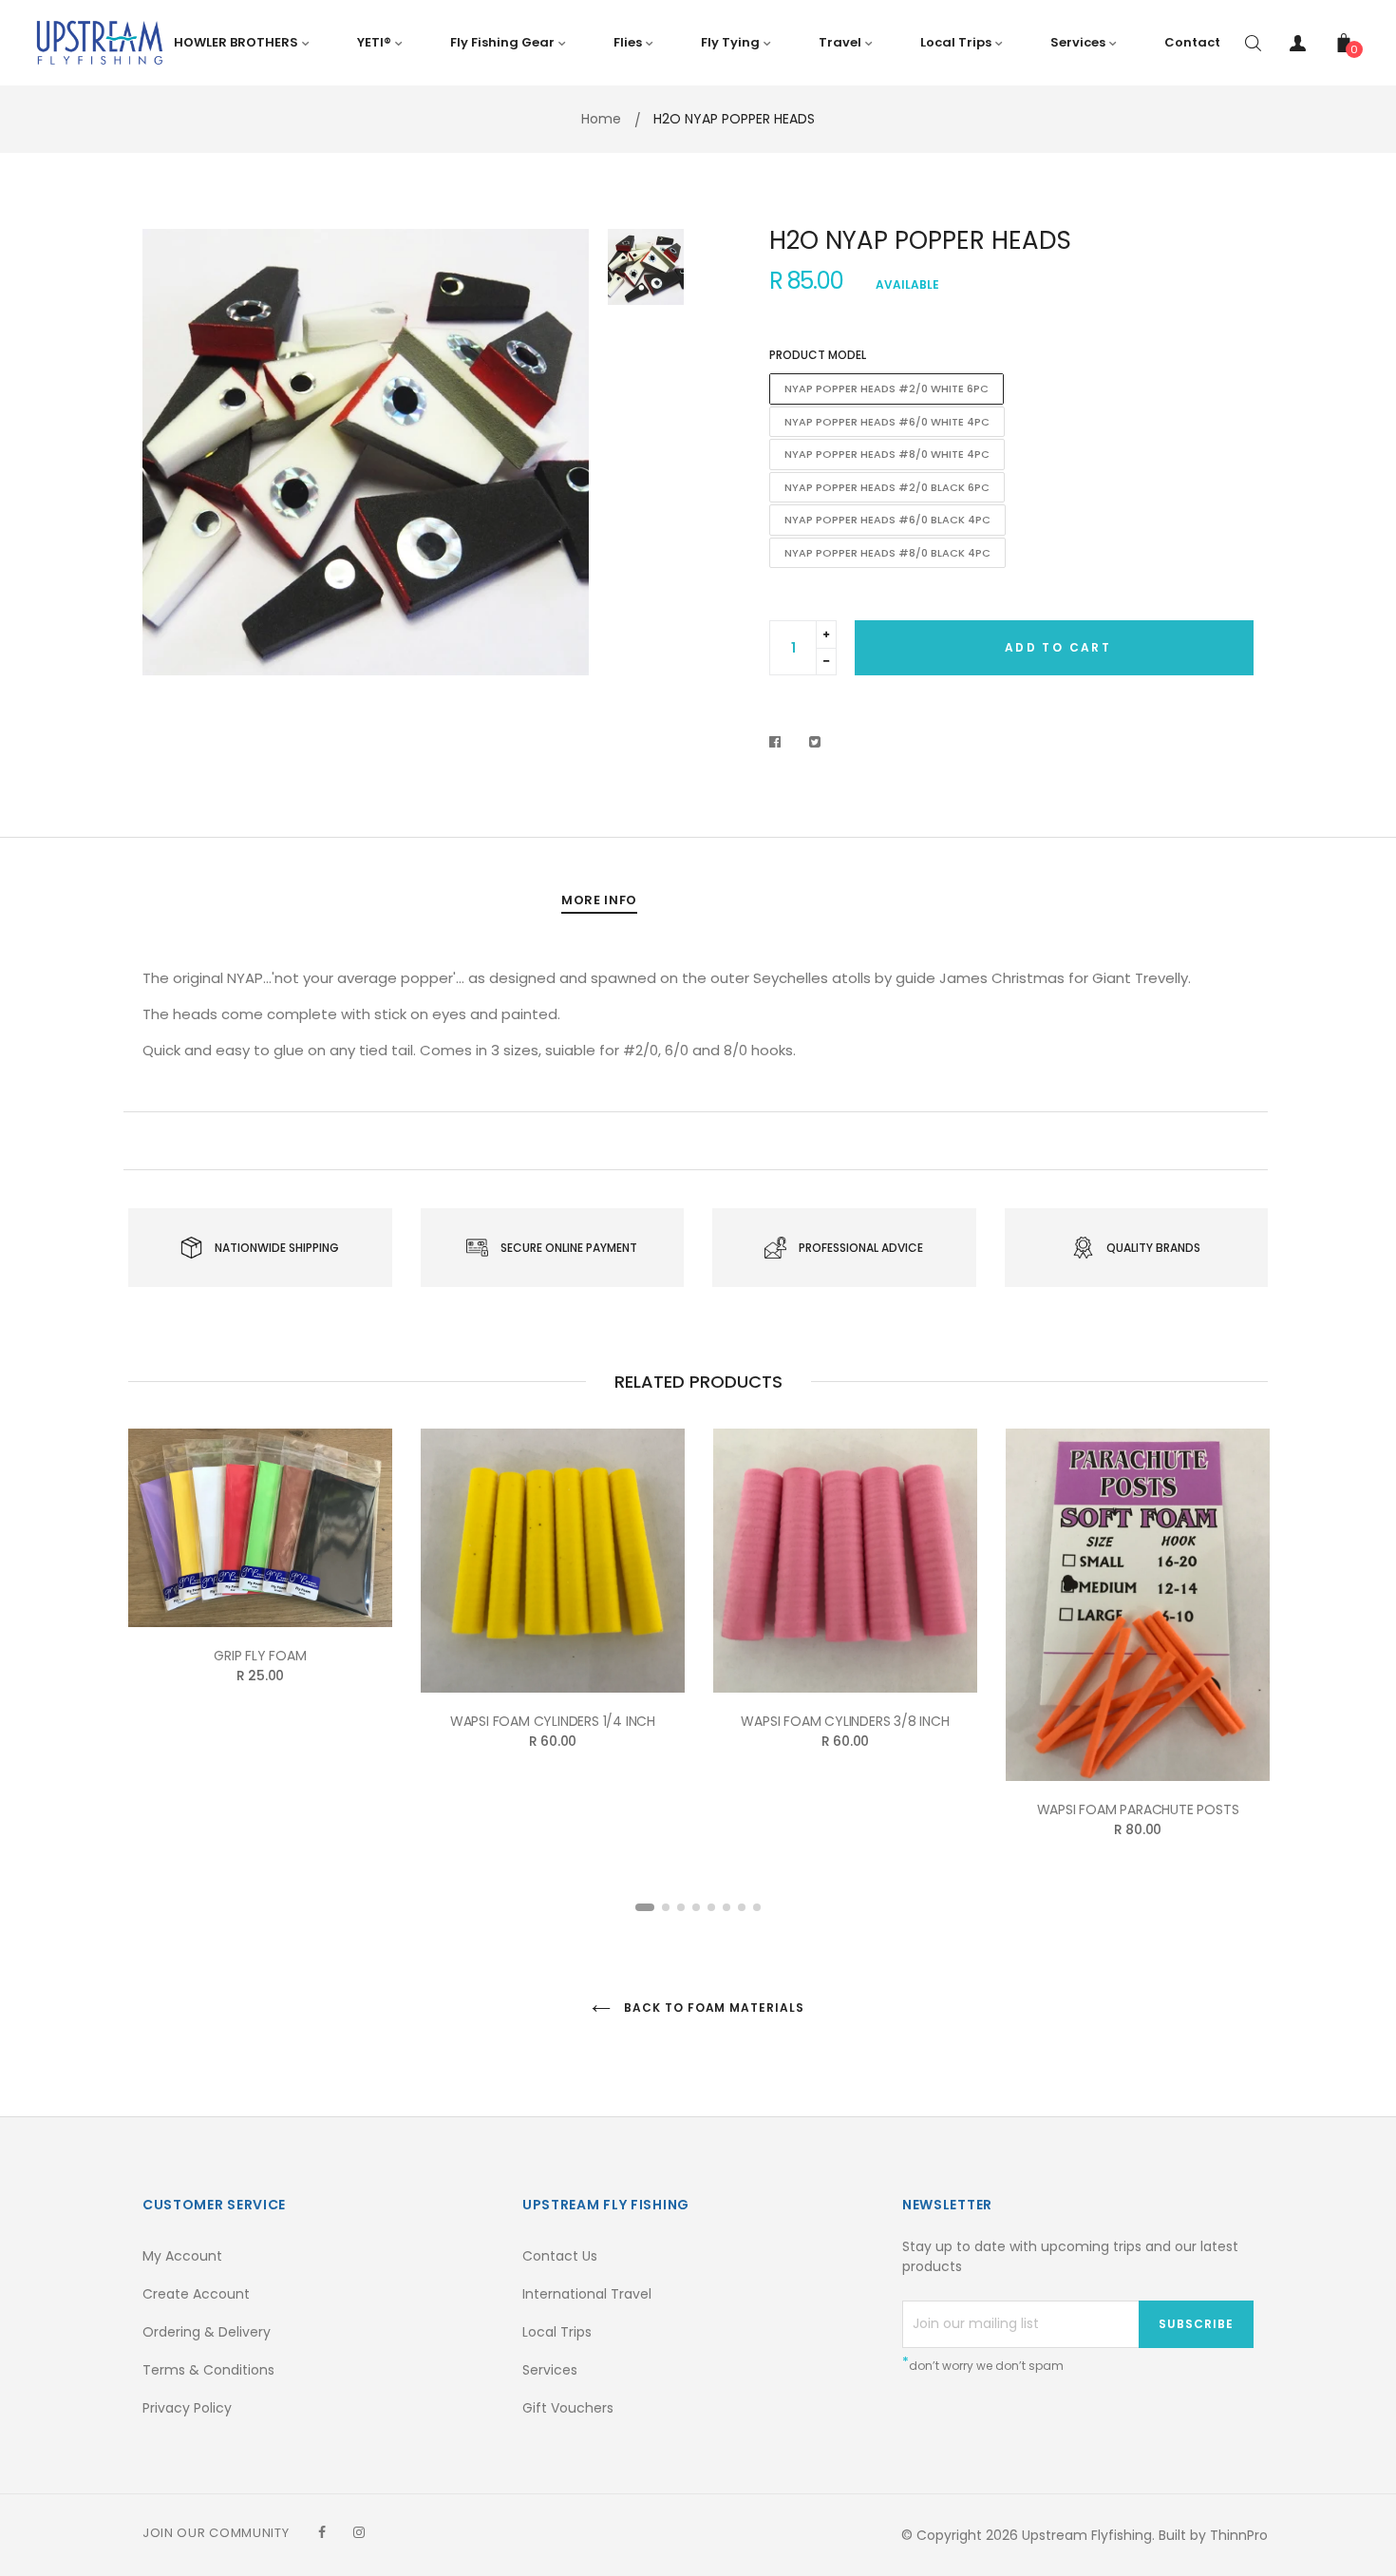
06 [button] (726, 1907)
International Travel (587, 2294)
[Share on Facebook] (780, 742)
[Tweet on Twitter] (815, 742)
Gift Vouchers (568, 2408)
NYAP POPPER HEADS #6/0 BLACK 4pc (887, 520)
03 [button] (681, 1907)
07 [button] (742, 1907)
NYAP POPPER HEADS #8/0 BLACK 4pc (887, 553)
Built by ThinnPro (1213, 2535)
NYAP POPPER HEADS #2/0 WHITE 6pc (887, 388)
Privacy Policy (187, 2408)
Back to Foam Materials (712, 2008)
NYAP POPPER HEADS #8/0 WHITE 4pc (887, 454)
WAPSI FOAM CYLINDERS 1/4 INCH (553, 1721)
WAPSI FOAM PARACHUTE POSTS (1138, 1809)
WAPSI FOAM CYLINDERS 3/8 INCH (845, 1721)
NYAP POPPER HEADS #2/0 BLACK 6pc (887, 487)
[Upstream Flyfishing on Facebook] (322, 2532)
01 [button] (645, 1907)
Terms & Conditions (208, 2370)
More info (599, 900)
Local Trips (557, 2332)
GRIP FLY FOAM (260, 1656)
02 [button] (666, 1907)
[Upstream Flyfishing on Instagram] (359, 2532)
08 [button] (757, 1907)
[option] (366, 452)
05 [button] (711, 1907)
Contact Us (560, 2256)
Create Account (196, 2294)
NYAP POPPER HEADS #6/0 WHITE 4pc (887, 422)
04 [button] (696, 1907)
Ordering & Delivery (207, 2332)
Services (550, 2370)
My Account (182, 2256)
